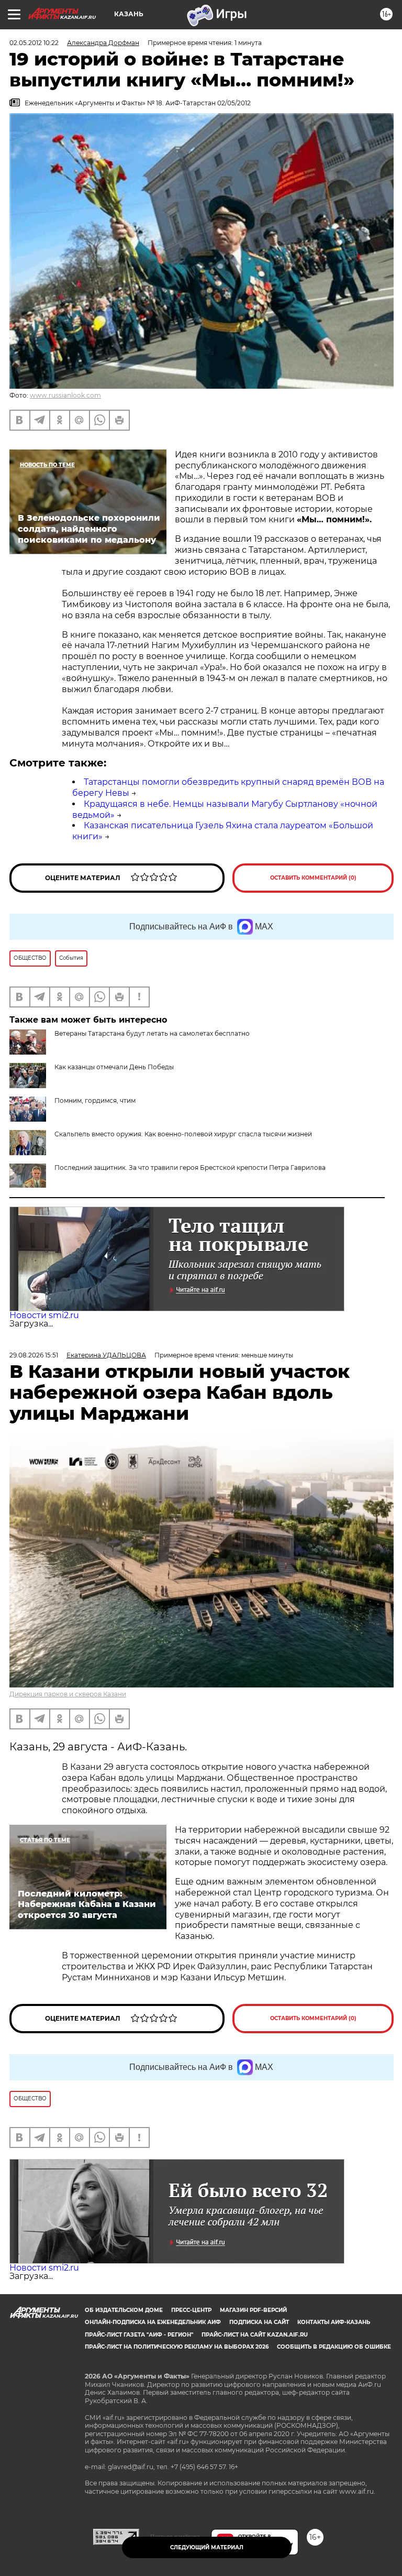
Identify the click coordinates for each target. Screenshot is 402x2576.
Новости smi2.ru (44, 1315)
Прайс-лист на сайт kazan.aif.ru (255, 2335)
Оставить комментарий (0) (313, 878)
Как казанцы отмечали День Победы (114, 1067)
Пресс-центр (191, 2310)
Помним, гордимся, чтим (95, 1100)
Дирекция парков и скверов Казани (68, 1694)
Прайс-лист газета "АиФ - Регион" (139, 2335)
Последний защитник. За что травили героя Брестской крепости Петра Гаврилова (190, 1168)
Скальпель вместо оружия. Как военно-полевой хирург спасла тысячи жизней (183, 1134)
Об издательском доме (124, 2310)
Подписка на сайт (259, 2322)
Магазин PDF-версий (253, 2310)
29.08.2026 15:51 (34, 1355)
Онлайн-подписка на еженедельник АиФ (153, 2322)
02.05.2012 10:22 (34, 43)
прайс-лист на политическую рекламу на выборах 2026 (177, 2347)
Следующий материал (207, 2547)
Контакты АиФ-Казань (334, 2322)
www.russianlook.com (65, 395)
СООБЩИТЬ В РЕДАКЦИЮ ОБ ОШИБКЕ (334, 2347)
